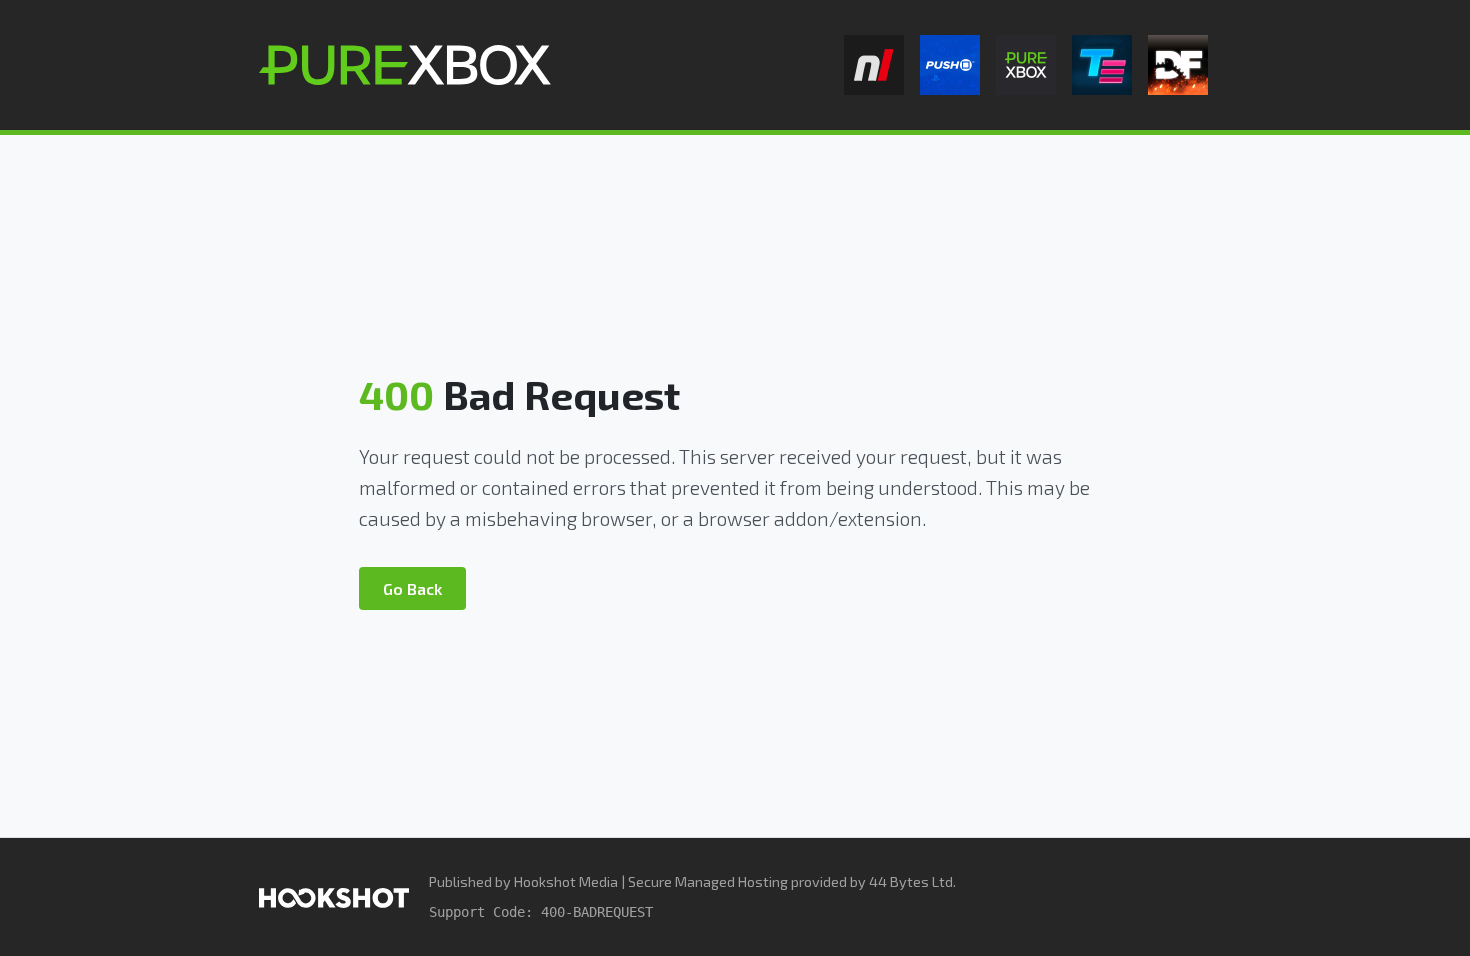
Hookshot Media (566, 881)
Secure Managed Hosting (708, 881)
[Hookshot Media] (334, 896)
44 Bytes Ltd (911, 881)
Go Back (412, 588)
